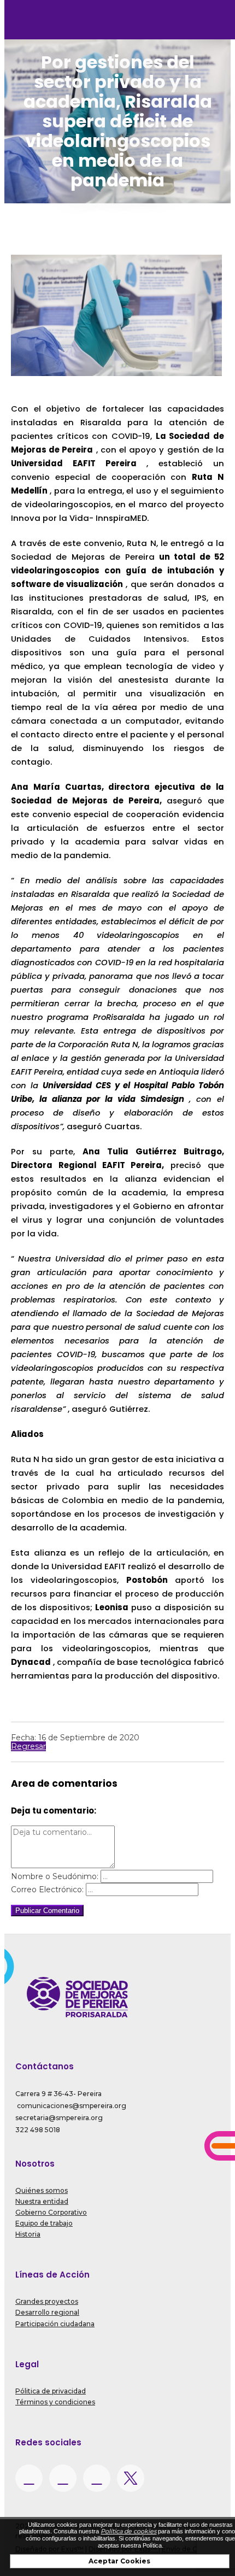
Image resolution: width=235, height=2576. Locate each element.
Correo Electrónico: (47, 1890)
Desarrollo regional (47, 2312)
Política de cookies (128, 2531)
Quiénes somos (42, 2190)
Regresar (28, 1746)
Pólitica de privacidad (51, 2391)
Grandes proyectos (47, 2301)
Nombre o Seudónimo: (55, 1876)
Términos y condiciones (55, 2402)
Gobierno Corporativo (51, 2212)
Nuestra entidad (42, 2201)
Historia (28, 2234)
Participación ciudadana (55, 2324)
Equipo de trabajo (44, 2223)
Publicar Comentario (47, 1911)
